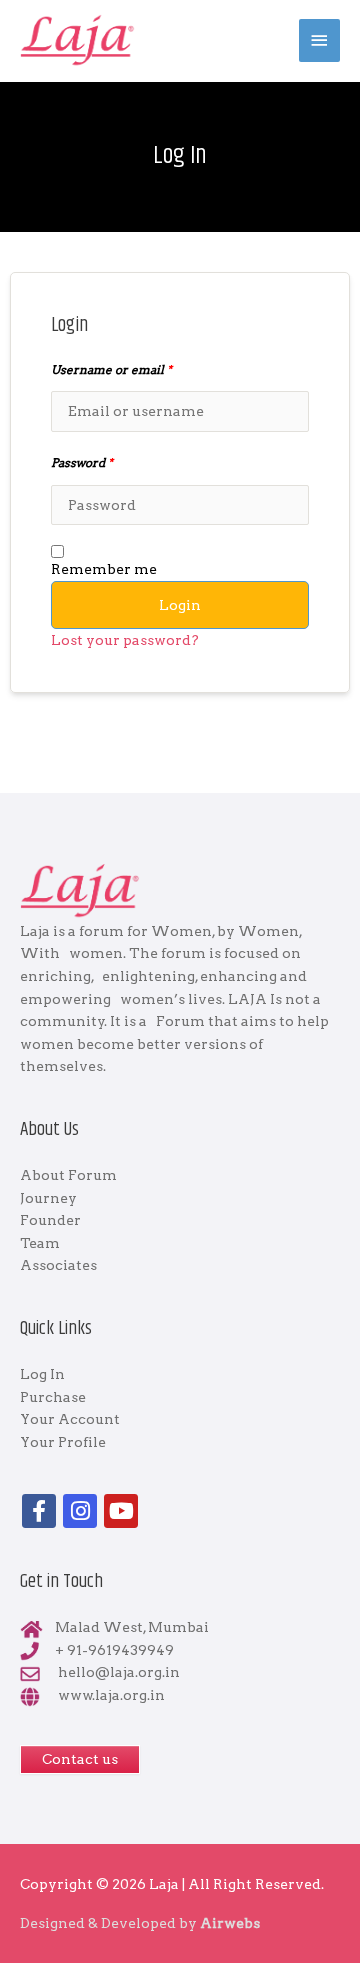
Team (40, 1243)
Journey (48, 1198)
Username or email (111, 370)
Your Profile (63, 1442)
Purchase (53, 1397)
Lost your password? (125, 640)
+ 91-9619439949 (114, 1650)
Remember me (104, 569)
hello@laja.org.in (119, 1672)
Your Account (70, 1419)
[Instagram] (80, 1511)
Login (180, 605)
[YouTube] (121, 1511)
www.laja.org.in (111, 1695)
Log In (42, 1374)
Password (82, 463)
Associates (58, 1265)
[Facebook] (39, 1511)
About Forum (68, 1175)
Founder (50, 1220)
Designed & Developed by (140, 1923)
